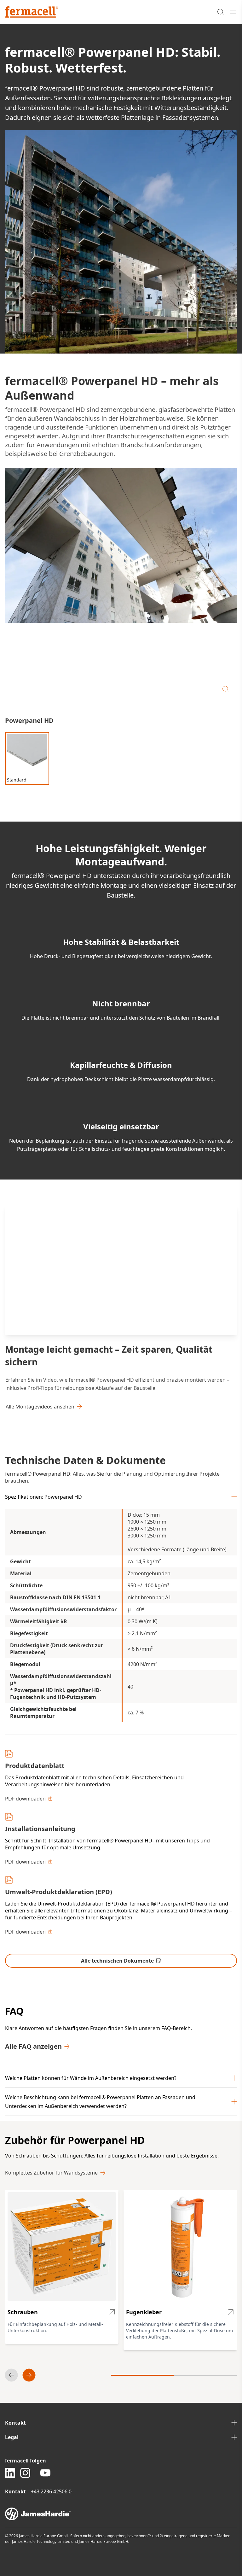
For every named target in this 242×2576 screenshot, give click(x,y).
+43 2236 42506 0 (51, 2491)
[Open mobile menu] (233, 12)
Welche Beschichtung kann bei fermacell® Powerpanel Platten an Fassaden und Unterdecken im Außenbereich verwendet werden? (100, 2102)
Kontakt (15, 2423)
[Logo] (32, 12)
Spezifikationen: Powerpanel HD (43, 1497)
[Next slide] (29, 2375)
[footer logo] (121, 2514)
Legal (12, 2437)
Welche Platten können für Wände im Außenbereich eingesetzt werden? (91, 2078)
